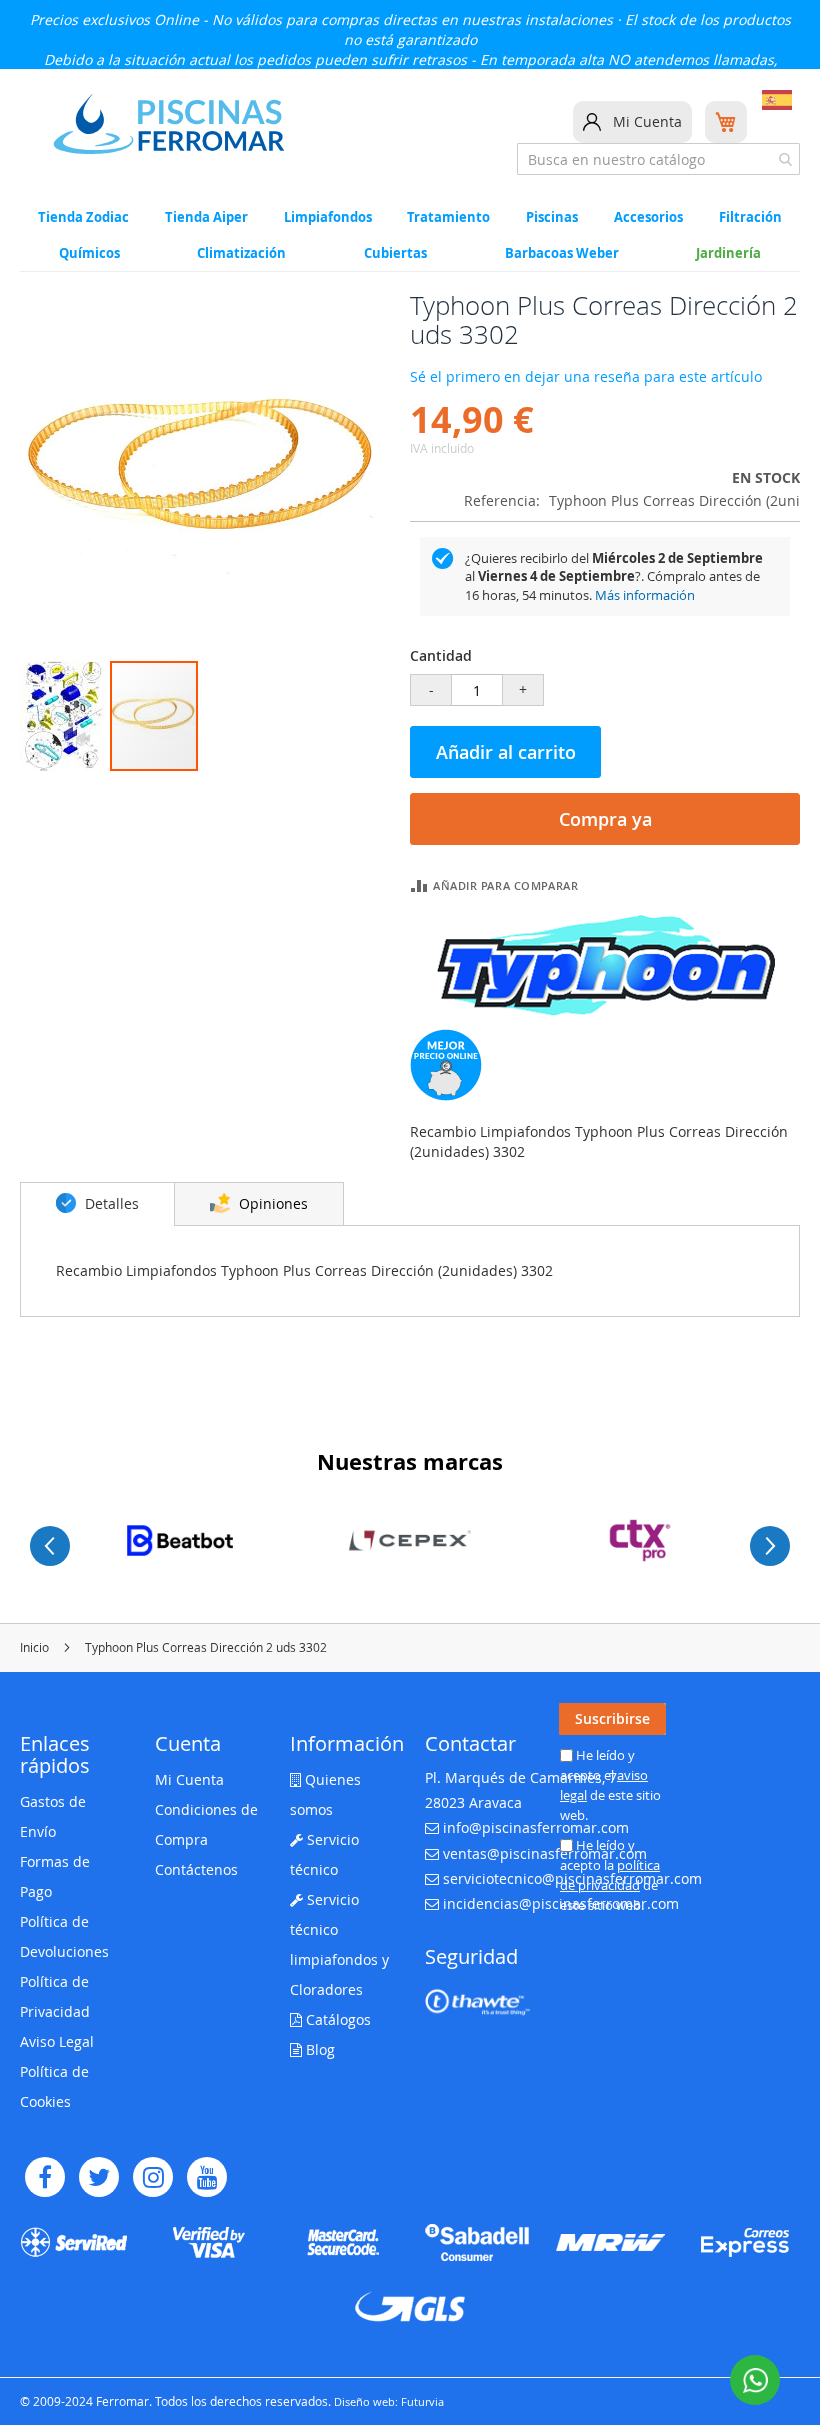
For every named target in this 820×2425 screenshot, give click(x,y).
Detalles (110, 1203)
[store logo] (169, 124)
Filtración (750, 218)
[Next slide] (770, 1546)
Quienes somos (325, 1794)
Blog (318, 2049)
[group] (180, 1540)
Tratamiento (448, 218)
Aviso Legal (57, 2041)
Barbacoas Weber (562, 254)
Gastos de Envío (53, 1816)
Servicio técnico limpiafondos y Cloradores (339, 1944)
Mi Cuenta (647, 121)
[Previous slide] (50, 1546)
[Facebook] (45, 2177)
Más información (645, 595)
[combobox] (658, 159)
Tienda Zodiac (83, 218)
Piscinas (552, 218)
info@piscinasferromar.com (536, 1827)
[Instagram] (153, 2177)
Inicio (34, 1647)
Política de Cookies (54, 2086)
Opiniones (271, 1203)
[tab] (97, 1204)
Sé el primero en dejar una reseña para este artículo (586, 376)
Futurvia (422, 2401)
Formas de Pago (55, 1876)
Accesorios (648, 218)
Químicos (89, 254)
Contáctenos (196, 1869)
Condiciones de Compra (206, 1824)
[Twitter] (99, 2177)
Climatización (241, 254)
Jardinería (728, 254)
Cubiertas (395, 254)
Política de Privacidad (55, 1996)
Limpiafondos (328, 218)
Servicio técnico (324, 1854)
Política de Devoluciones (64, 1936)
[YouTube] (207, 2177)
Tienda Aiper (206, 218)
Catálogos (336, 2019)
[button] (65, 716)
